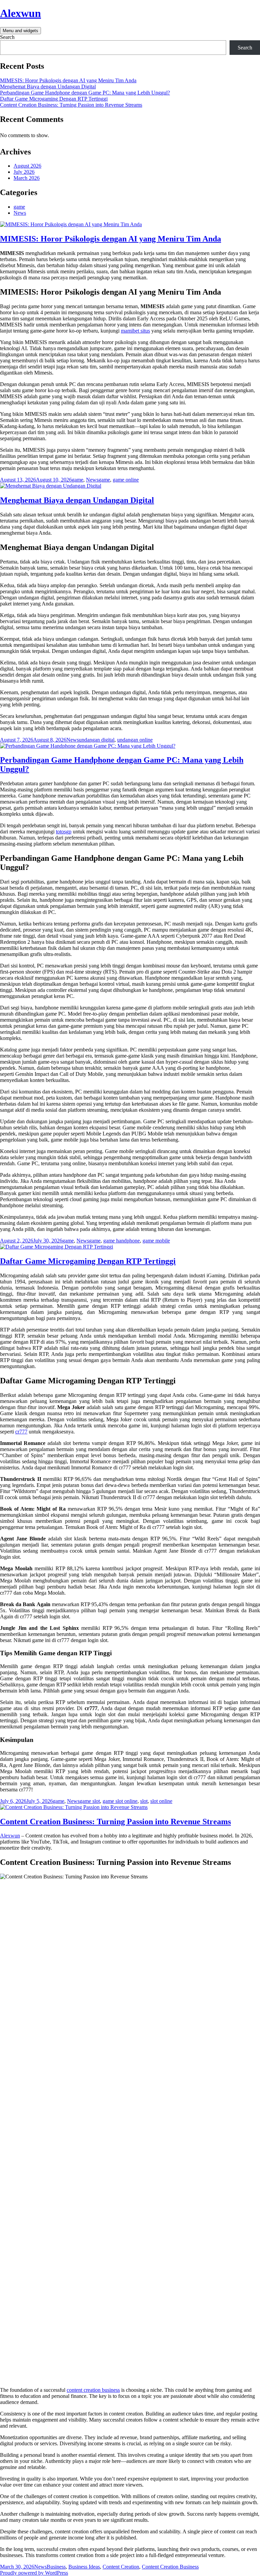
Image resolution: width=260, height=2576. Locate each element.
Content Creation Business (170, 2567)
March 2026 (27, 178)
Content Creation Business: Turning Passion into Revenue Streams (71, 105)
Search (7, 37)
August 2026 (27, 166)
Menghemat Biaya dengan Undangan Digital (48, 87)
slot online (161, 1801)
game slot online (120, 1801)
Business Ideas (84, 2567)
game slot (90, 1801)
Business (56, 2567)
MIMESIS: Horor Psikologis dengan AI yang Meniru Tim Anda (68, 80)
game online (126, 480)
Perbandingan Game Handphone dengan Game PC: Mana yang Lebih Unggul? (85, 93)
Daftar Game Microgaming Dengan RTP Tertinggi (54, 99)
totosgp (64, 832)
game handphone (122, 1241)
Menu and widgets (20, 31)
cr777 (21, 1432)
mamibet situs (135, 331)
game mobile (156, 1241)
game (19, 207)
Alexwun (20, 13)
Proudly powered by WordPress (34, 2573)
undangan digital (97, 740)
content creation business (93, 2390)
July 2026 (24, 172)
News (20, 213)
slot (144, 1801)
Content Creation (121, 2567)
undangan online (135, 740)
